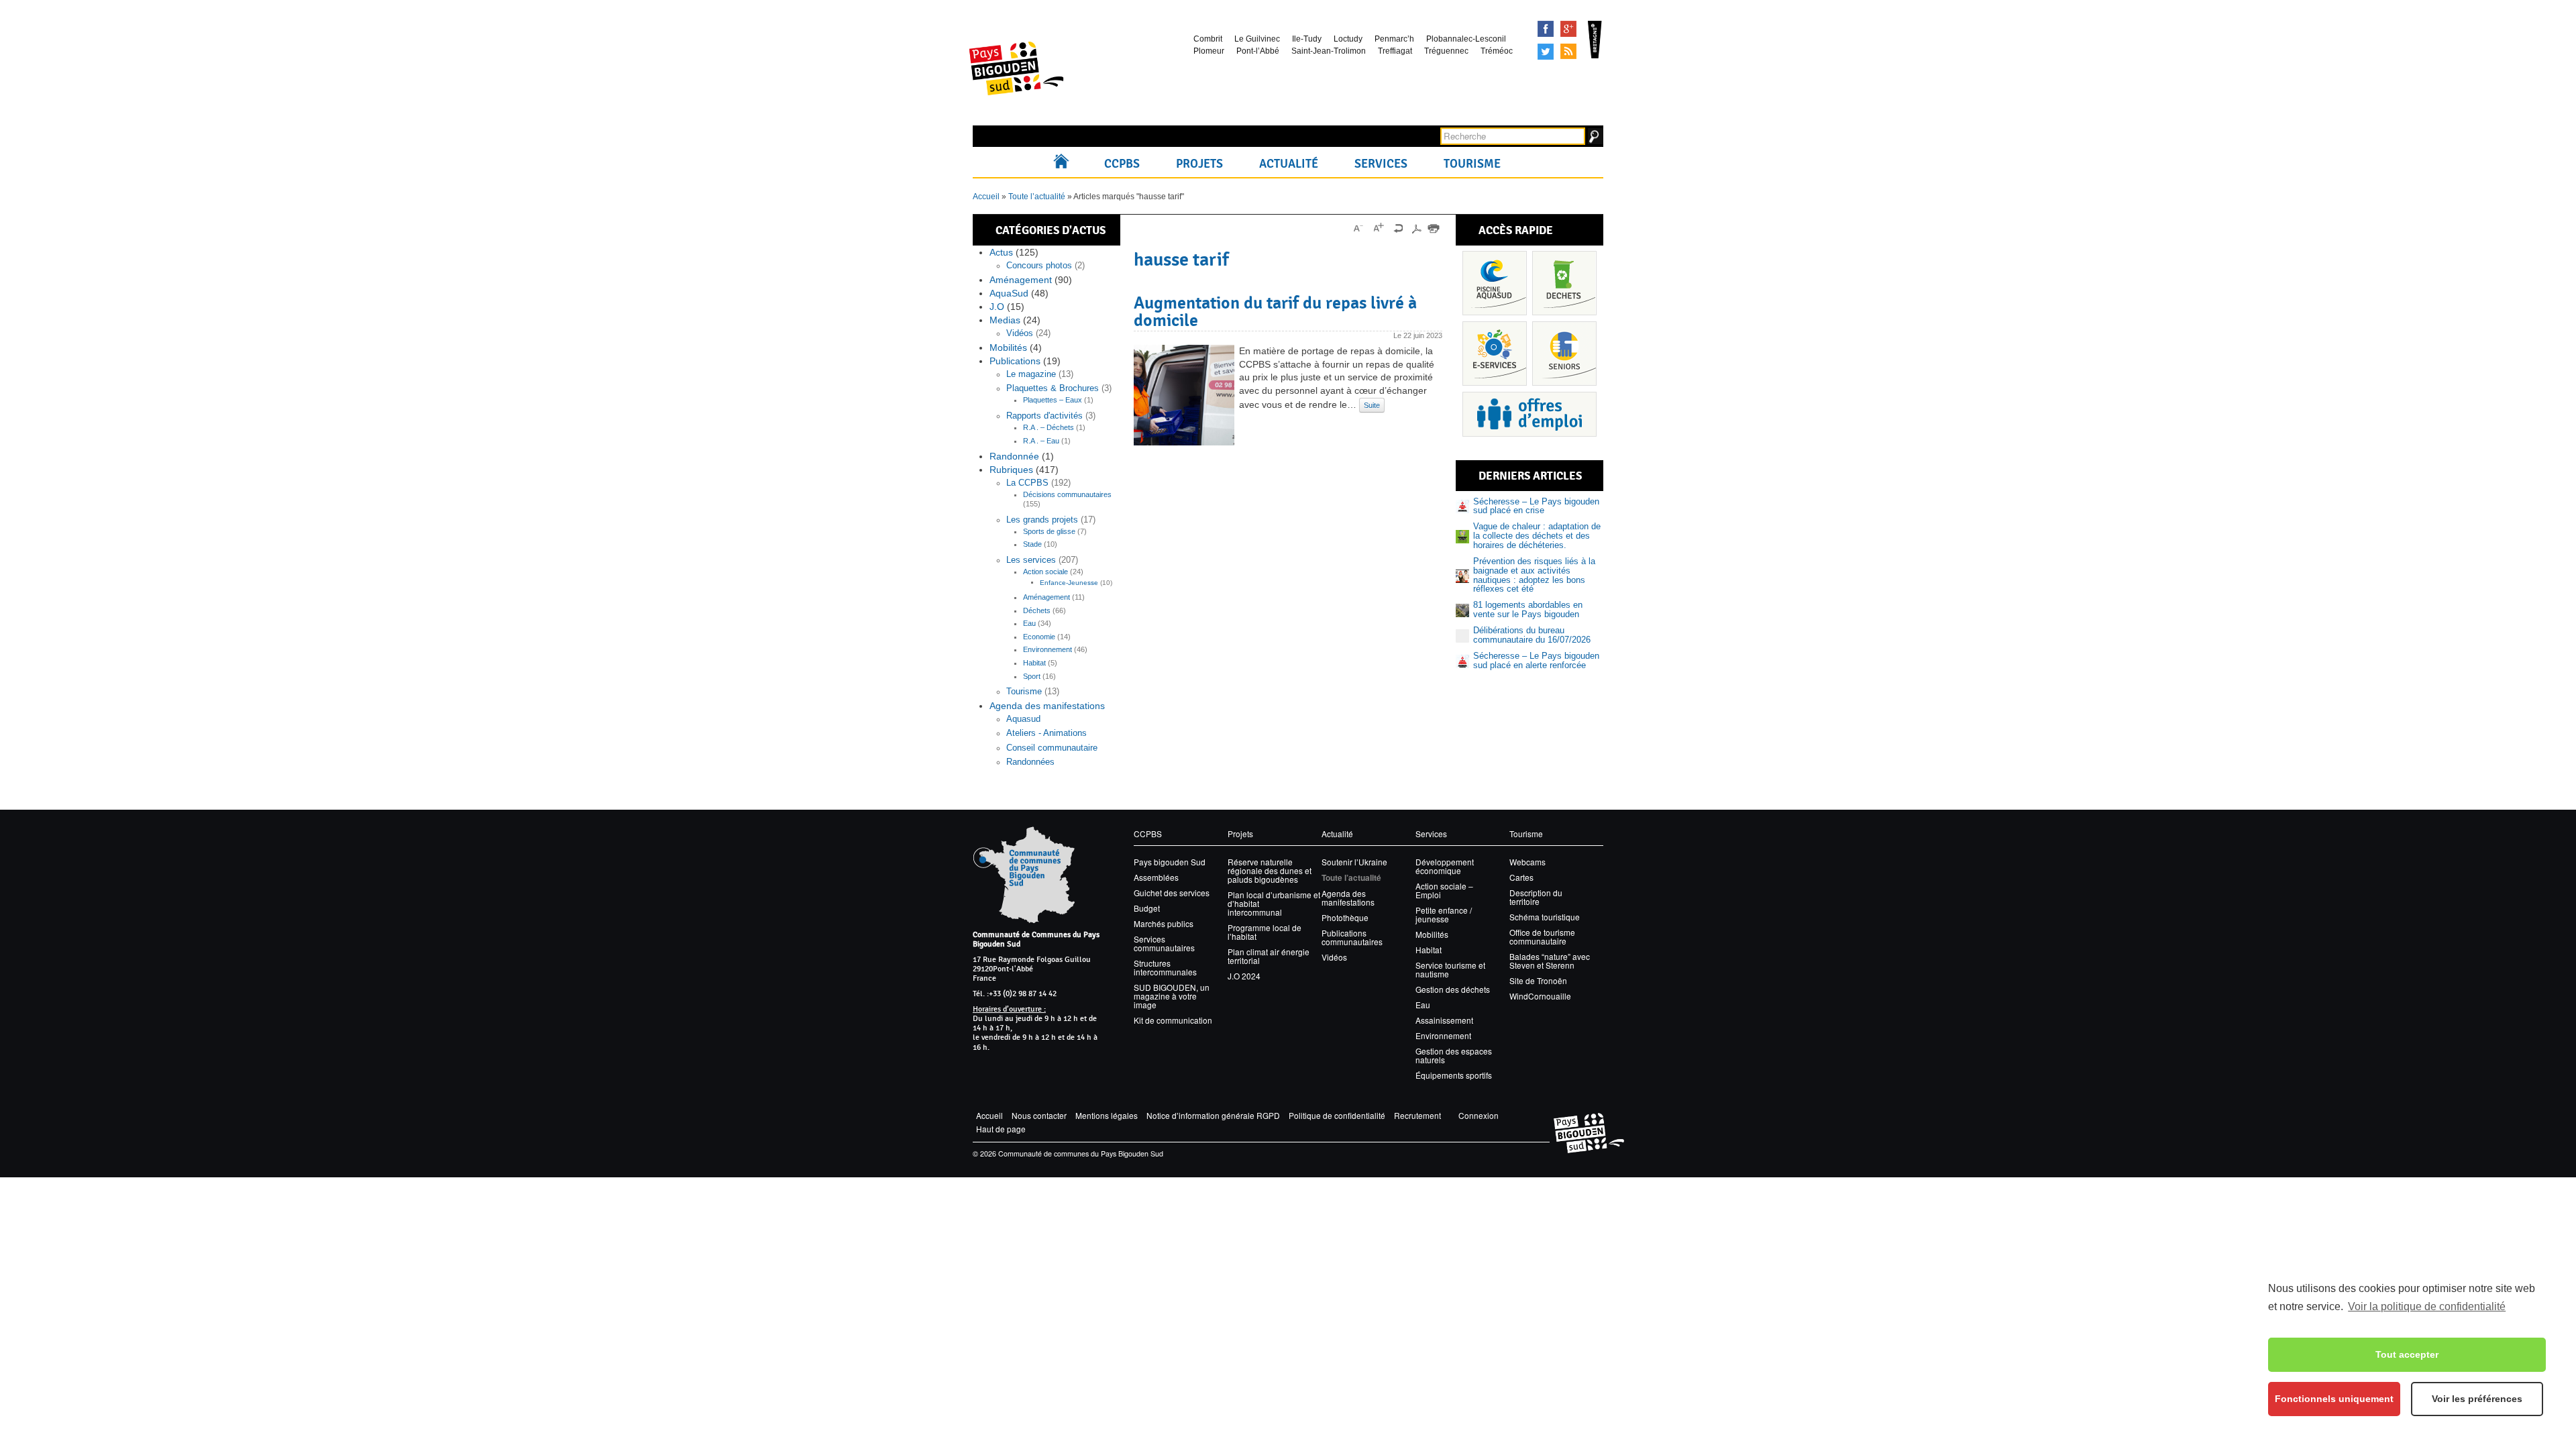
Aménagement (1021, 280)
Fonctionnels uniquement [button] (2334, 1399)
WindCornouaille (1540, 996)
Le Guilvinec (1257, 39)
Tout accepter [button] (2407, 1354)
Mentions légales (1107, 1115)
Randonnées (1030, 762)
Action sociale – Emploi (1444, 890)
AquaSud (1009, 293)
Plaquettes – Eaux (1053, 400)
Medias (1005, 320)
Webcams (1527, 862)
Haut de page (1001, 1129)
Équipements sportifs (1454, 1075)
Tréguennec (1446, 51)
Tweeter (1546, 52)
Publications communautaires (1352, 937)
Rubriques (1011, 470)
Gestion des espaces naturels (1454, 1055)
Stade (1032, 544)
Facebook (1546, 29)
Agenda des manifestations (1047, 706)
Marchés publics (1164, 923)
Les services (1031, 560)
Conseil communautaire (1052, 748)
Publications (1015, 361)
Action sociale (1045, 572)
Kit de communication (1173, 1020)
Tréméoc (1497, 51)
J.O (997, 307)
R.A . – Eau (1041, 441)
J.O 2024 (1244, 976)
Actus (1001, 252)
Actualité (1289, 164)
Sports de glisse (1049, 531)
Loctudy (1348, 39)
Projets (1199, 164)
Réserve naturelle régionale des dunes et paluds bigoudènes (1270, 870)
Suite (1372, 405)
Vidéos (1020, 333)
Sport (1032, 676)
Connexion (1479, 1115)
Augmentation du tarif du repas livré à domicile (1275, 311)
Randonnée (1014, 456)
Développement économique (1445, 866)
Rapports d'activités (1044, 416)
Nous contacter (1039, 1115)
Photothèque (1345, 917)
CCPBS (1122, 164)
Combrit (1208, 39)
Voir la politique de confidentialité (2427, 1306)
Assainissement (1444, 1020)
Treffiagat (1395, 51)
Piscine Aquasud (1495, 283)
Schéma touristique (1545, 917)
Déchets (1037, 610)
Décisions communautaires (1067, 494)
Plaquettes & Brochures (1053, 388)
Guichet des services (1172, 893)
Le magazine (1031, 374)
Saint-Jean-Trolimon (1329, 51)
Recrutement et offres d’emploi (1529, 414)
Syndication (1568, 52)
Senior (1564, 354)
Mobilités (1008, 347)
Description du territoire (1536, 897)
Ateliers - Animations (1046, 733)
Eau (1029, 623)
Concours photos (1039, 266)
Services (1381, 164)
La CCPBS (1027, 483)
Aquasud (1023, 719)
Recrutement (1417, 1115)
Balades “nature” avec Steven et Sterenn (1550, 961)
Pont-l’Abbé (1258, 51)
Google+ (1568, 29)
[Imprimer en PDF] (1416, 228)
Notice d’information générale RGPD (1213, 1115)
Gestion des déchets (1453, 989)
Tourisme (1472, 164)
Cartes (1521, 877)
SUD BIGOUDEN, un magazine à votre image (1172, 996)
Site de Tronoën (1538, 980)
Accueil (1064, 164)
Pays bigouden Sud (1170, 862)
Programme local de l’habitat (1265, 932)
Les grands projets (1042, 520)
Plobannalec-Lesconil (1466, 39)
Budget (1147, 908)
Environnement (1048, 649)
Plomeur (1209, 51)
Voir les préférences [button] (2477, 1399)
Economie (1039, 637)
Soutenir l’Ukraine (1354, 862)
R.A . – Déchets (1049, 427)
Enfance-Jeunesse (1069, 583)
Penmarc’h (1394, 39)
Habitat (1034, 663)
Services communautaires (1164, 943)
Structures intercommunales (1165, 967)
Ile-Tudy (1307, 39)
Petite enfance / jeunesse (1444, 914)
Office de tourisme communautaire (1542, 936)
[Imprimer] (1434, 228)
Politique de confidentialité (1337, 1115)
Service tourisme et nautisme (1450, 969)
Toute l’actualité (1037, 197)
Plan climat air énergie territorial (1269, 956)
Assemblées (1156, 877)
